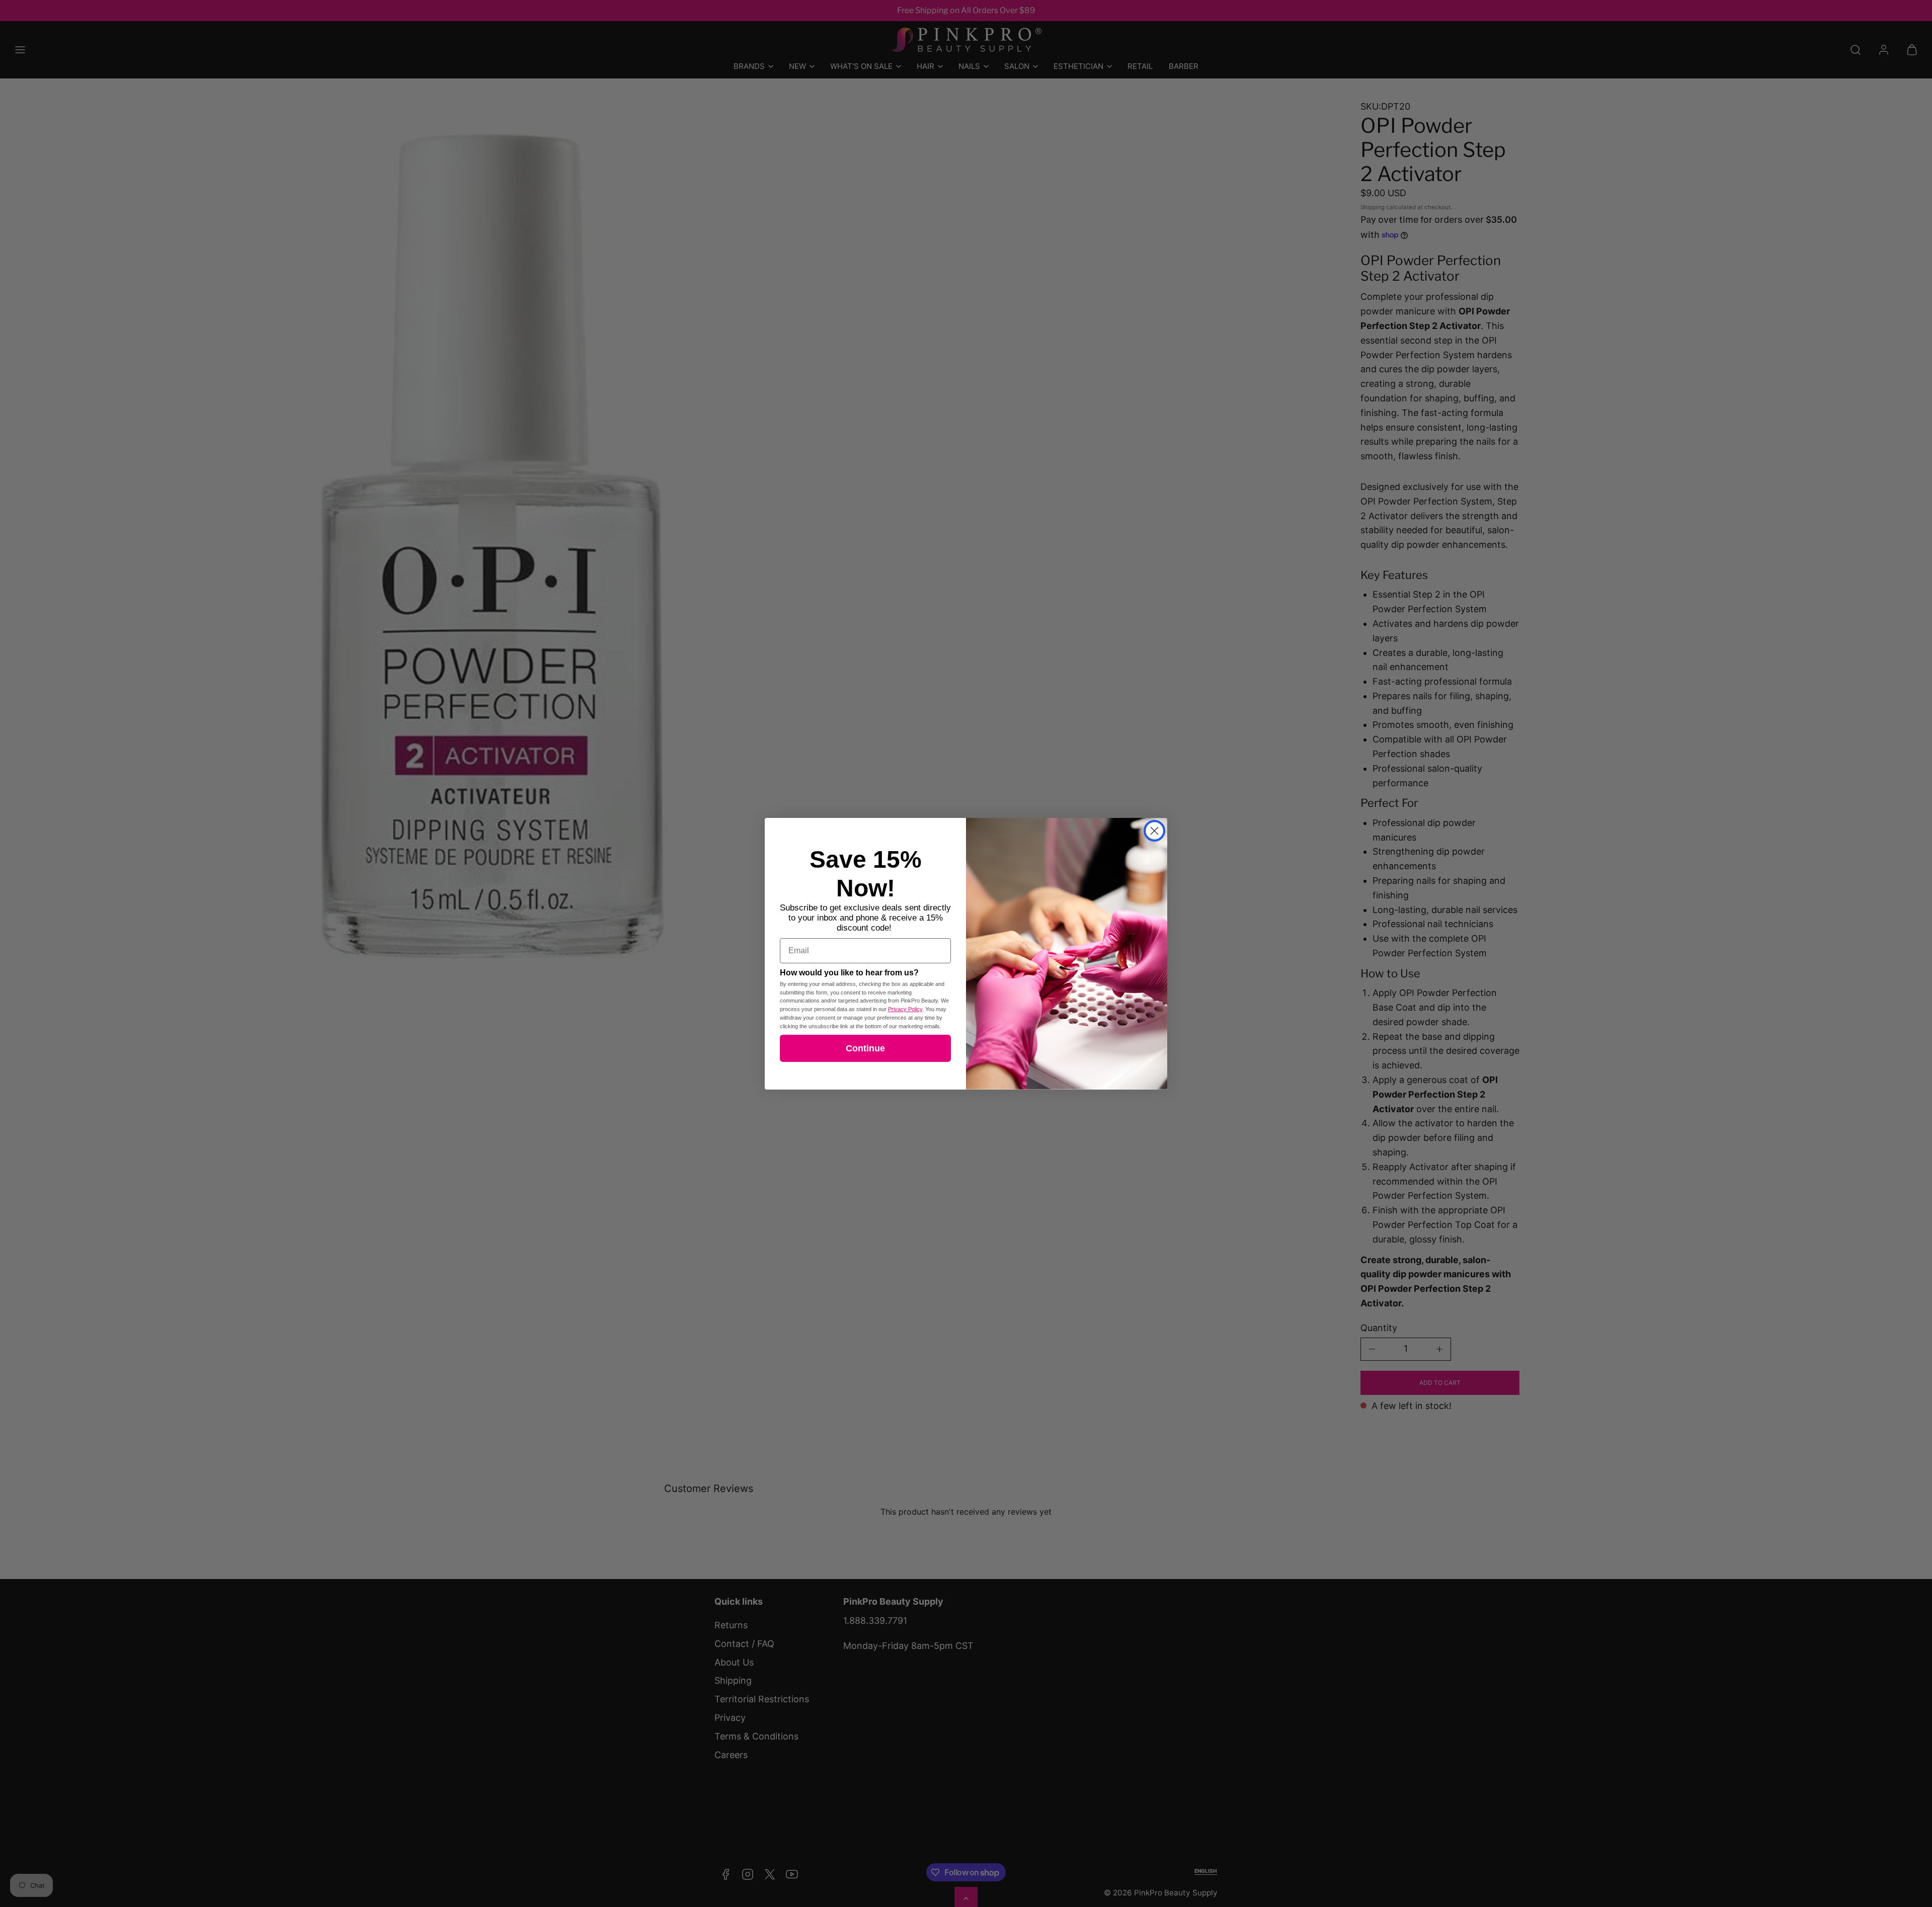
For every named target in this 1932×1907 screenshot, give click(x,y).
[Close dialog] (1154, 831)
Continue (865, 1048)
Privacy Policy (905, 1009)
